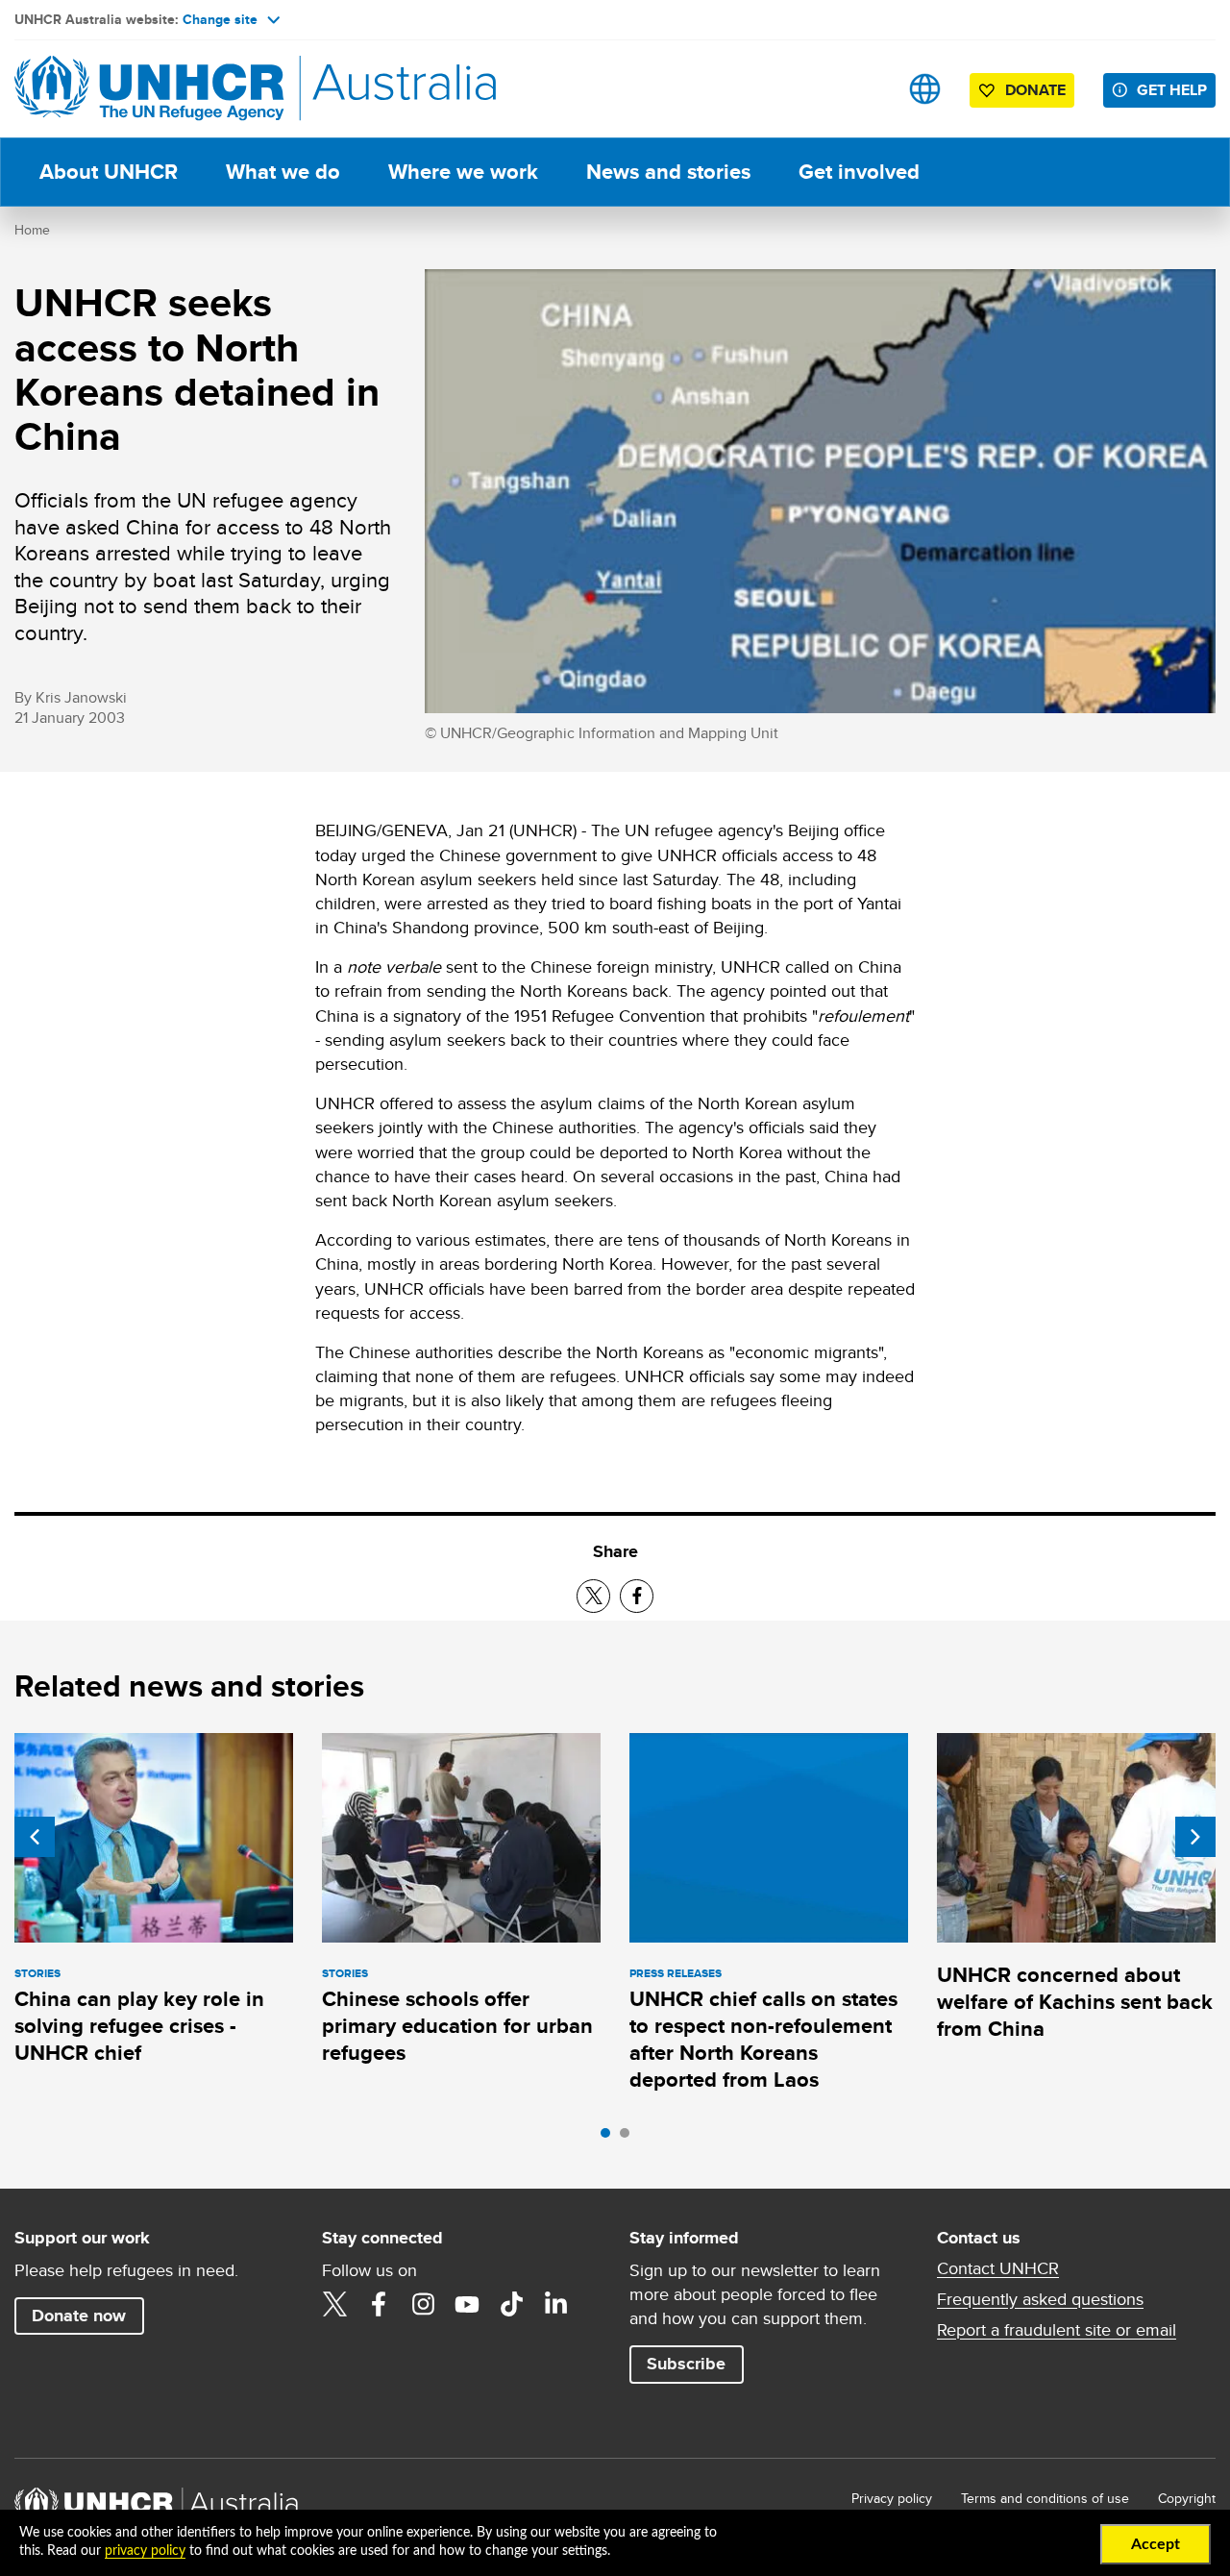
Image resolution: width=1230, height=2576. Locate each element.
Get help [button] (1172, 90)
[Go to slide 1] (610, 2138)
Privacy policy (892, 2498)
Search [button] (864, 89)
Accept (1156, 2544)
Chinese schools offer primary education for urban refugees (457, 2026)
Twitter (334, 2304)
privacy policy (145, 2551)
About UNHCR (109, 172)
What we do (283, 172)
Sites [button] (925, 89)
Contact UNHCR (998, 2268)
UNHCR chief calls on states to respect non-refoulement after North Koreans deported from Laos (763, 2040)
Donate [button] (1035, 90)
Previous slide (35, 1837)
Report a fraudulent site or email (1057, 2330)
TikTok (511, 2304)
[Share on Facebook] (637, 1596)
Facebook (379, 2304)
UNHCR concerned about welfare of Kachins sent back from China (1075, 2002)
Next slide (1195, 1837)
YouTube (467, 2304)
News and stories (668, 172)
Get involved (859, 172)
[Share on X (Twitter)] (593, 1596)
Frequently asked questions (1040, 2299)
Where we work (463, 172)
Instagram (423, 2304)
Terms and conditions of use (1045, 2498)
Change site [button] (220, 19)
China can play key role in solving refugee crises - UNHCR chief (139, 2026)
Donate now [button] (79, 2316)
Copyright (1187, 2498)
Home (32, 230)
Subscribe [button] (686, 2364)
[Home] (149, 89)
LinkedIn (555, 2304)
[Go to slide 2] (629, 2138)
